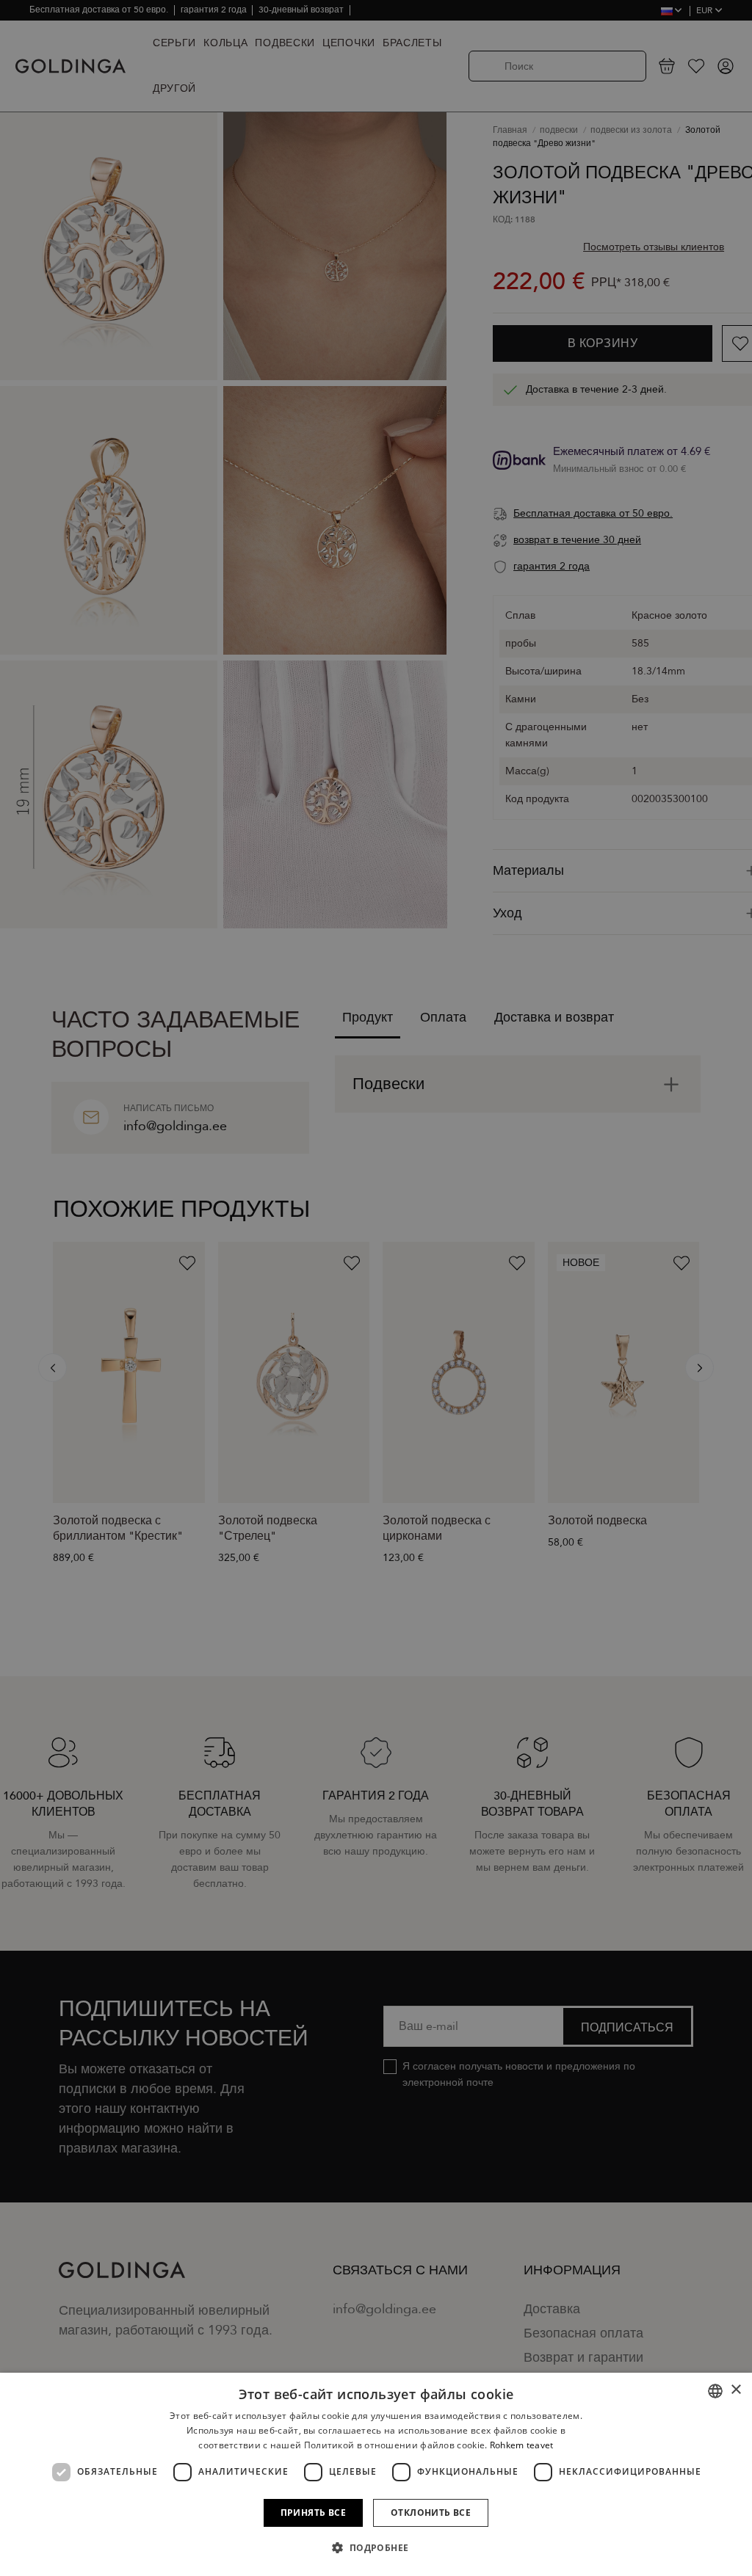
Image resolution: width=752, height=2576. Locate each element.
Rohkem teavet (522, 2445)
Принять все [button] (313, 2513)
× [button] (735, 2390)
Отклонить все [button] (431, 2513)
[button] (376, 2548)
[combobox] (715, 2391)
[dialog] (376, 2474)
